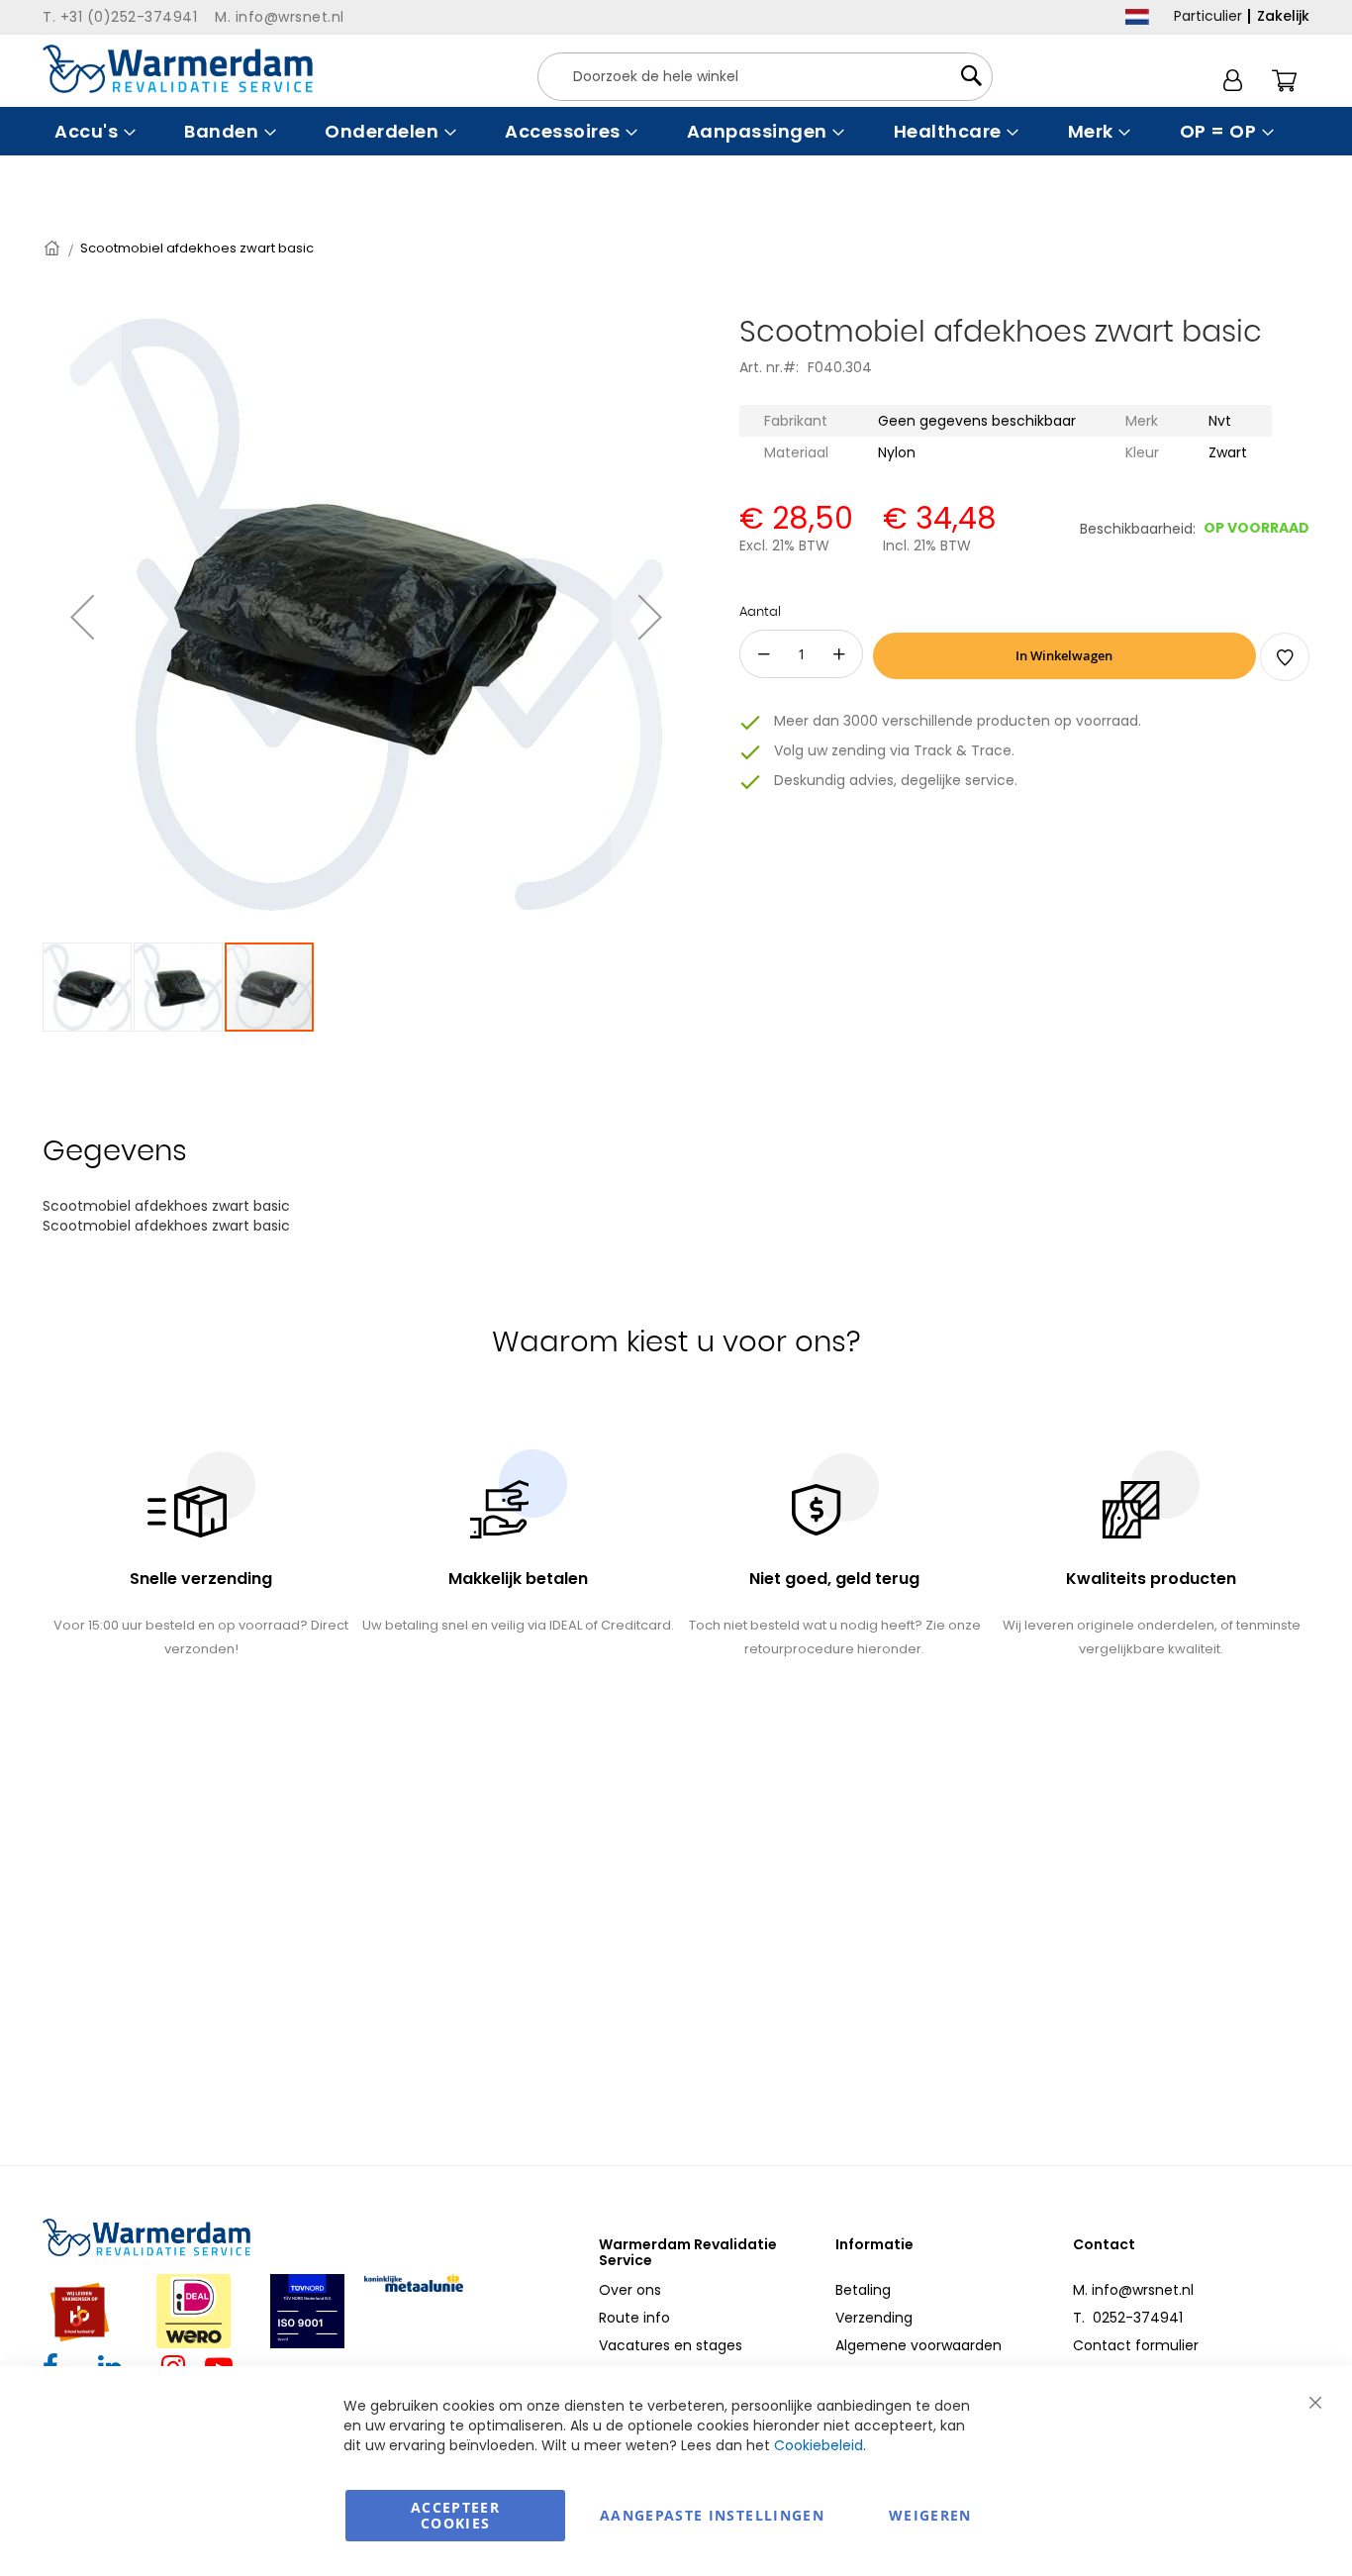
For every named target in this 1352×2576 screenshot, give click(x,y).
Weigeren (930, 2515)
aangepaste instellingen (712, 2515)
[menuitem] (93, 131)
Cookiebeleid (819, 2445)
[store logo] (178, 69)
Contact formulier (1136, 2345)
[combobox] (765, 77)
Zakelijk (1283, 16)
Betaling (863, 2290)
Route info (634, 2318)
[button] (82, 617)
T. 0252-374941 (1128, 2318)
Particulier (1208, 16)
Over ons (630, 2290)
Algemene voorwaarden (918, 2345)
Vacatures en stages (671, 2345)
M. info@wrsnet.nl (1133, 2290)
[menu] (676, 131)
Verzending (874, 2318)
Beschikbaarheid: (1138, 529)
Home (53, 248)
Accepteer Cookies (455, 2515)
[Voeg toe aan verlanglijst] (1285, 657)
